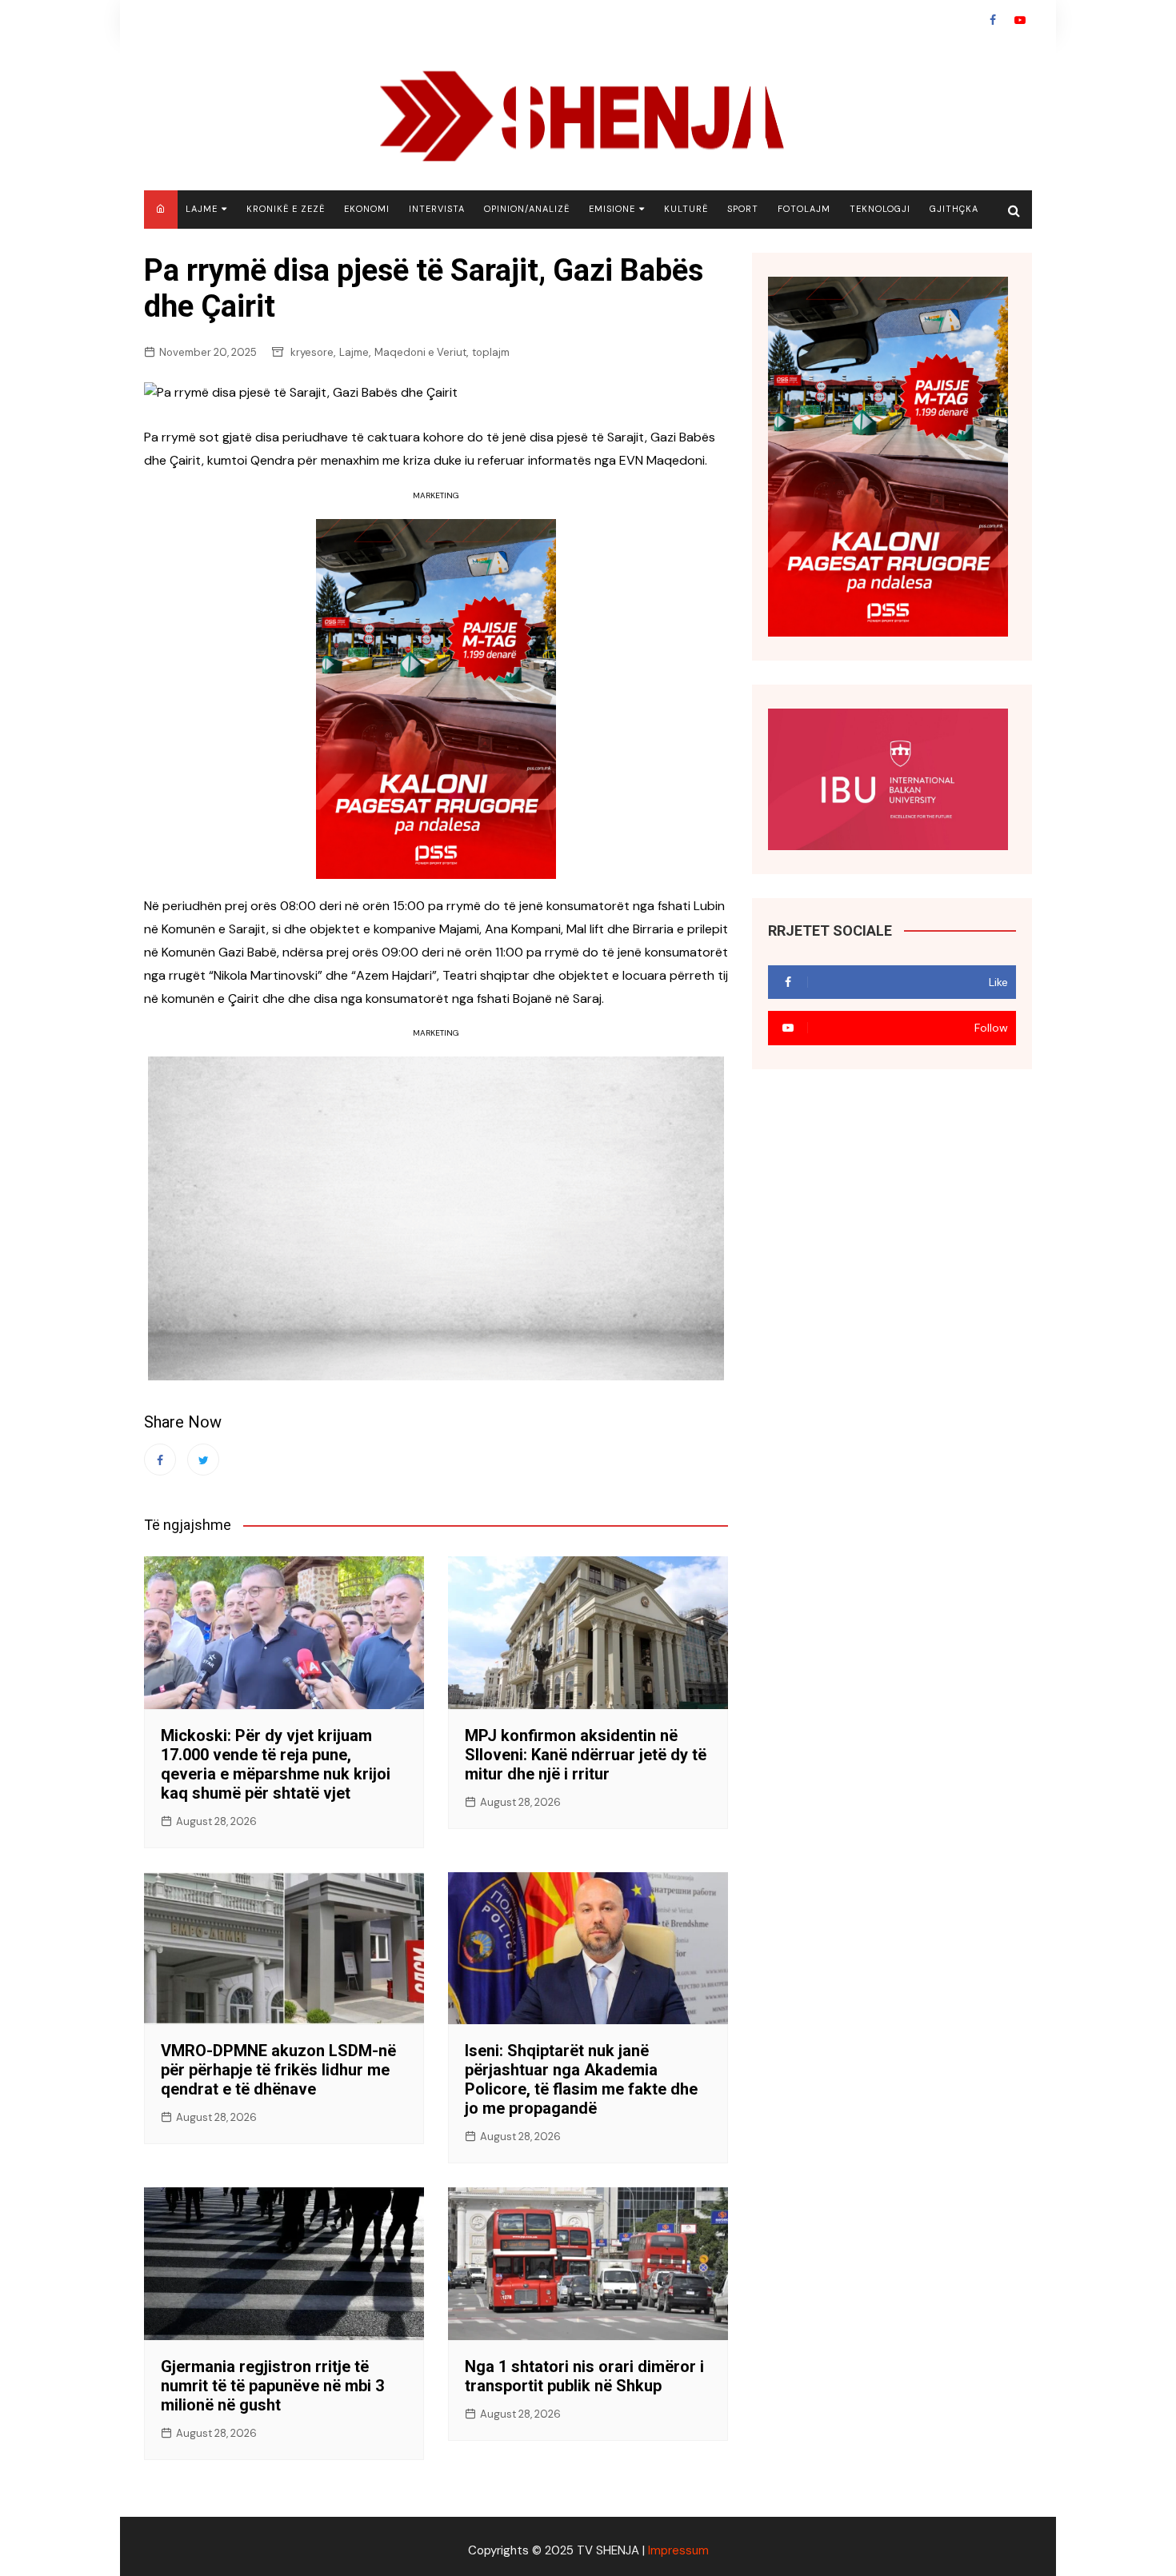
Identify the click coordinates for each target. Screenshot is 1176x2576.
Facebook (993, 20)
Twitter (203, 1460)
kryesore (312, 352)
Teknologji (880, 209)
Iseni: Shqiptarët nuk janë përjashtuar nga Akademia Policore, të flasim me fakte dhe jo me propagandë (581, 2079)
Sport (743, 209)
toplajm (491, 352)
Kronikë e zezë (286, 209)
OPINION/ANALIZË (527, 209)
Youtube (1020, 20)
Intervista (437, 209)
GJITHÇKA (954, 209)
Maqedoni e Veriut (420, 352)
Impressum (678, 2550)
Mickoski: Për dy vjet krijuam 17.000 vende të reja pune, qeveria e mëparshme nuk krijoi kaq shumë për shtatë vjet (276, 1764)
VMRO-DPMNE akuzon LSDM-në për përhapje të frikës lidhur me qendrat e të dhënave (278, 2070)
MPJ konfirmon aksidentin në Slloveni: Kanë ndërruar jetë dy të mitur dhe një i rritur (586, 1755)
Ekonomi (367, 209)
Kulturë (686, 209)
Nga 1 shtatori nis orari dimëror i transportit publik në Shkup (584, 2376)
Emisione (612, 209)
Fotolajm (804, 209)
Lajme (202, 209)
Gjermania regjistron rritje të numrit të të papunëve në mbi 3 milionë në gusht (272, 2386)
